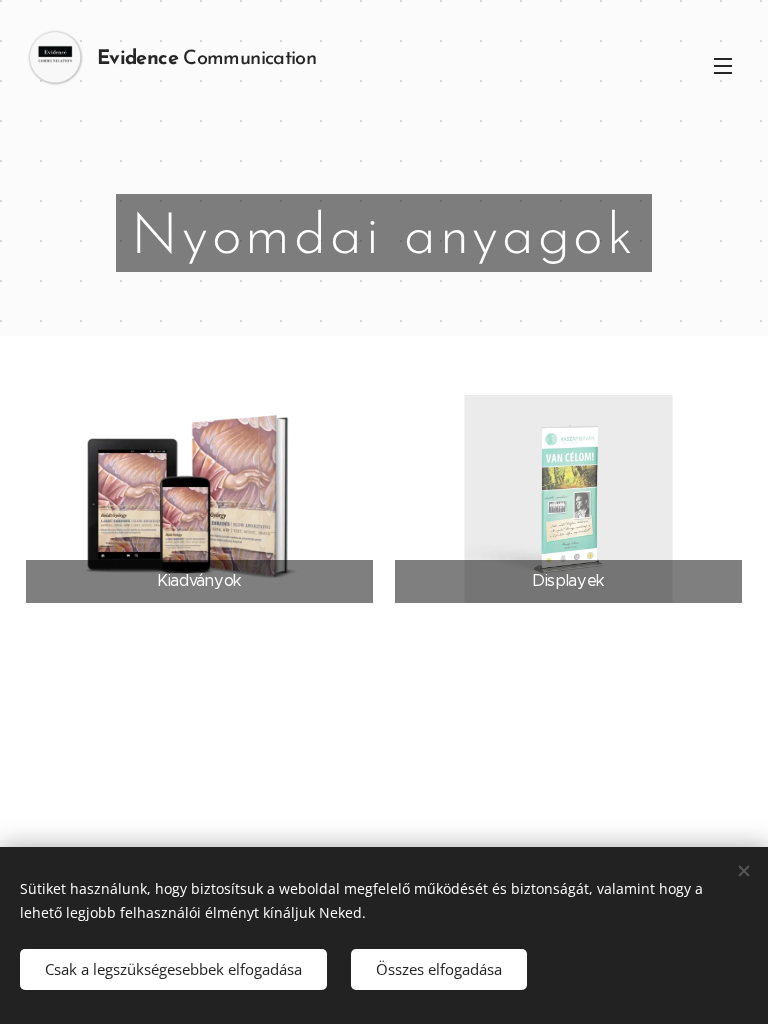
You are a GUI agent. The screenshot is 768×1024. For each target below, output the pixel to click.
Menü (723, 65)
